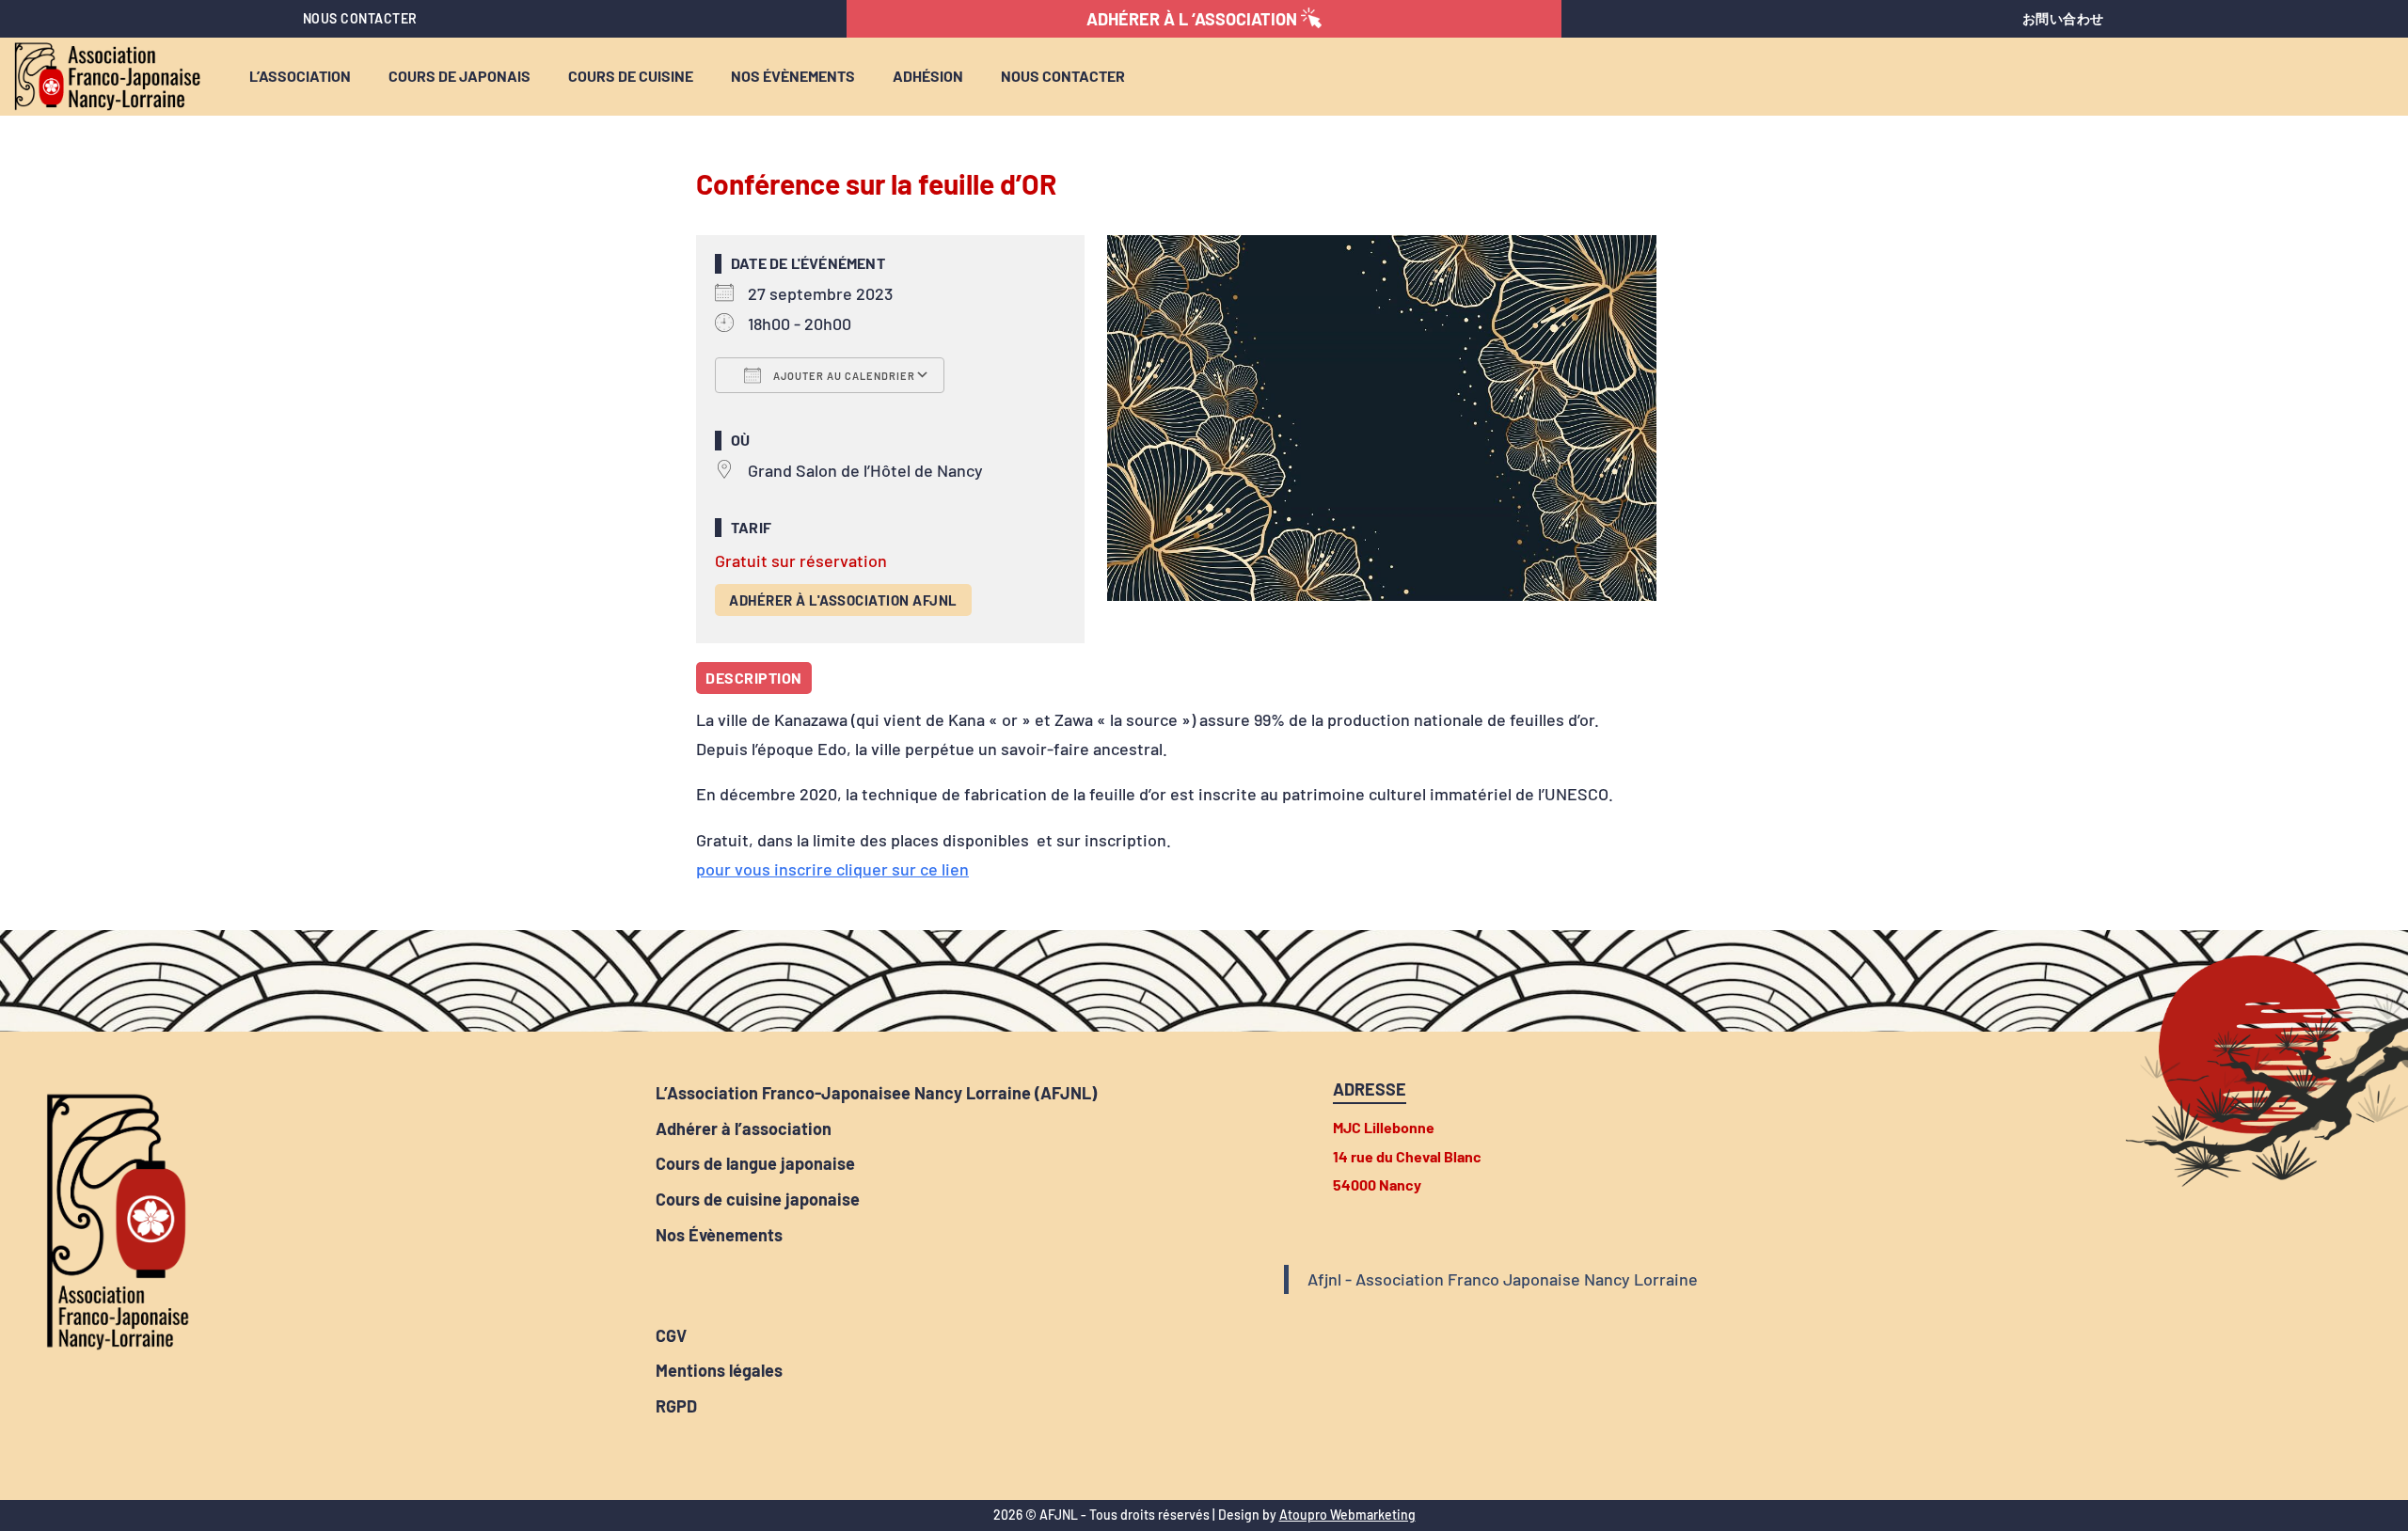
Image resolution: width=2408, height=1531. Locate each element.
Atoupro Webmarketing (1347, 1515)
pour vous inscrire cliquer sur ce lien (832, 869)
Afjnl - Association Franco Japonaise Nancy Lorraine (1503, 1279)
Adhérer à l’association (744, 1129)
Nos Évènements (719, 1235)
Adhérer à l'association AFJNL (843, 600)
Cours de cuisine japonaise (758, 1200)
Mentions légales (719, 1371)
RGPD (676, 1406)
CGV (671, 1336)
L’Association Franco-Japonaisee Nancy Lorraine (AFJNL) (876, 1093)
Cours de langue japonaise (755, 1164)
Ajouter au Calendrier (843, 376)
